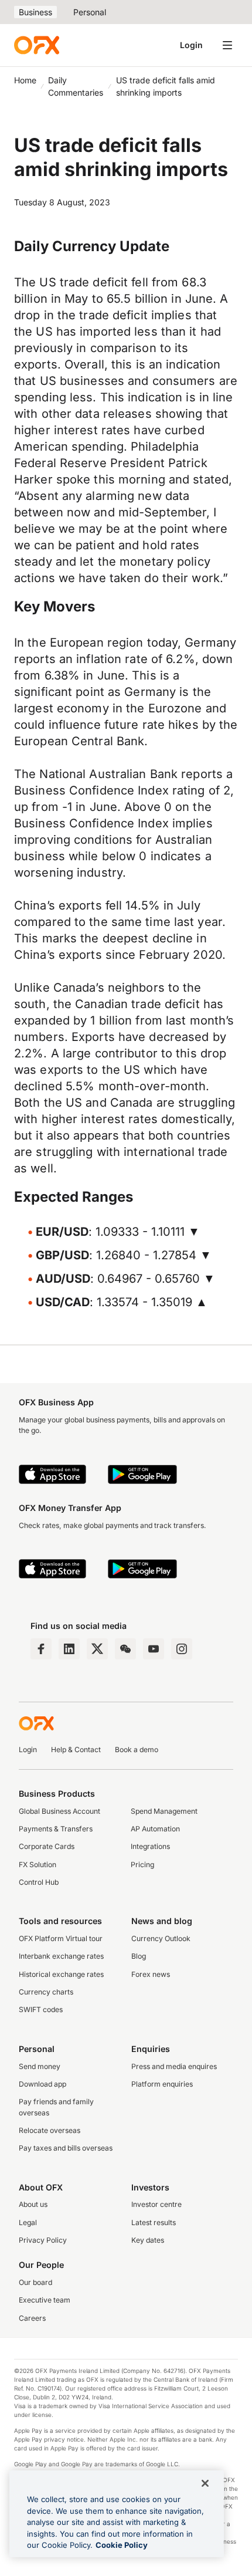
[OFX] (37, 45)
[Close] (205, 2483)
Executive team (45, 2300)
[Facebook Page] (41, 1649)
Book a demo (137, 1750)
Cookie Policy (122, 2545)
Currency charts (46, 1992)
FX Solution (38, 1865)
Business (35, 12)
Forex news (151, 1974)
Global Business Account (59, 1811)
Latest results (154, 2222)
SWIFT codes (41, 2009)
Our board (35, 2282)
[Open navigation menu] (227, 45)
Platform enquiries (162, 2084)
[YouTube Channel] (154, 1649)
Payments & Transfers (56, 1829)
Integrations (150, 1846)
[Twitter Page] (97, 1649)
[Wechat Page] (125, 1649)
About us (33, 2204)
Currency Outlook (161, 1938)
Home (25, 80)
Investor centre (156, 2204)
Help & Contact (76, 1750)
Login (191, 45)
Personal (90, 12)
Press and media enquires (174, 2066)
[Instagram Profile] (182, 1649)
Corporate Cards (47, 1846)
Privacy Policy (43, 2240)
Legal (28, 2222)
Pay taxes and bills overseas (66, 2148)
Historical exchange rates (61, 1974)
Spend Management (164, 1811)
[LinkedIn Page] (69, 1649)
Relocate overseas (50, 2130)
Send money (40, 2066)
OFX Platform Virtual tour (61, 1938)
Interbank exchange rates (61, 1956)
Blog (139, 1956)
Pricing (142, 1865)
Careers (32, 2318)
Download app (42, 2084)
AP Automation (155, 1829)
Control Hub (39, 1882)
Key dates (148, 2240)
